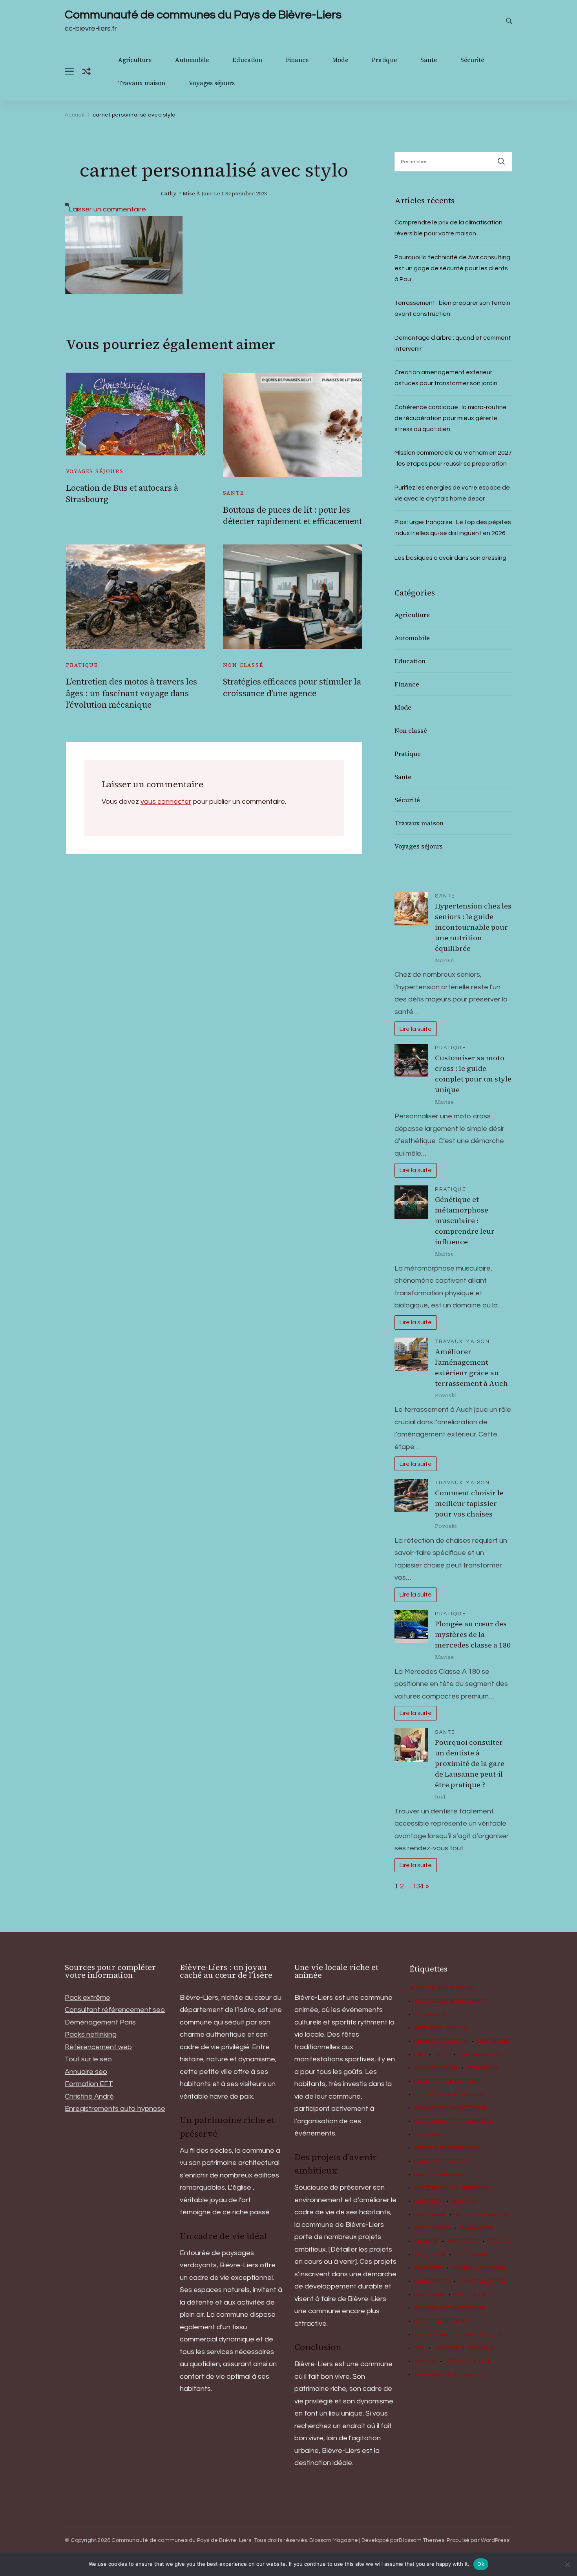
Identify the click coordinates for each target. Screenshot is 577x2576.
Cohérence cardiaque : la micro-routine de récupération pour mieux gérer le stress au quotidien (451, 418)
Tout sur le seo (88, 2059)
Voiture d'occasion (465, 2348)
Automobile (192, 60)
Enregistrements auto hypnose (115, 2109)
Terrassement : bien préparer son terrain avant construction (452, 308)
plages (499, 2241)
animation (431, 2015)
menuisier (430, 2215)
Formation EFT (89, 2084)
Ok (481, 2564)
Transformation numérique (458, 2335)
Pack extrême (88, 1998)
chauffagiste (480, 2055)
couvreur (483, 2068)
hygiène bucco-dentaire (452, 2188)
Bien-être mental (441, 2041)
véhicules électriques (449, 2375)
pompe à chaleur (479, 2268)
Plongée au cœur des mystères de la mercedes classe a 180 (473, 1634)
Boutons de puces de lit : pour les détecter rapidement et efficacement (292, 515)
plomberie (471, 2255)
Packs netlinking (91, 2034)
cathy (169, 194)
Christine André (89, 2096)
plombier (428, 2268)
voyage (425, 2361)
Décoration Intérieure (450, 2095)
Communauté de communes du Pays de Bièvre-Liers (203, 15)
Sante (429, 60)
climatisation (436, 2068)
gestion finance (439, 2175)
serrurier (429, 2295)
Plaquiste (430, 2255)
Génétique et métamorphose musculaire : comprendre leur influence (465, 1221)
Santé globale (482, 2281)
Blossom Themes (422, 2540)
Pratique (384, 60)
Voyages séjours (212, 83)
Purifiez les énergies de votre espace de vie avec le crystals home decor (452, 493)
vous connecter (166, 802)
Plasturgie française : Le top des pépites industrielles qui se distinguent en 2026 (453, 528)
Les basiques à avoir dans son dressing (450, 558)
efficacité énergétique (451, 2108)
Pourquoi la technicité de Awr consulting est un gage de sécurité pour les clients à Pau (452, 268)
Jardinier (428, 2201)
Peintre (426, 2241)
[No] (567, 2564)
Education (247, 60)
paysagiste (477, 2228)
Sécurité (472, 60)
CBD (420, 2055)
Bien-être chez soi (442, 2028)
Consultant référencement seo (115, 2010)
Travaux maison (142, 83)
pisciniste (463, 2241)
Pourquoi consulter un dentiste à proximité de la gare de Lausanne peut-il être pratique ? (470, 1763)
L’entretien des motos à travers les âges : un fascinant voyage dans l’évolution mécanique (131, 693)
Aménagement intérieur (452, 2001)
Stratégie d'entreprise (450, 2308)
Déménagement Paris (100, 2022)
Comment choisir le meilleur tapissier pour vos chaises (469, 1503)
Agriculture (135, 60)
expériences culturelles (453, 2121)
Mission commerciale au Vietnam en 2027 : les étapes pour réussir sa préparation (453, 458)
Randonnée (432, 2281)
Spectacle (470, 2295)
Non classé (243, 665)
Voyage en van (468, 2361)
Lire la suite (415, 1029)
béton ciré (494, 2041)
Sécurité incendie (442, 2321)
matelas (465, 2201)
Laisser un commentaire (107, 209)
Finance (297, 60)
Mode (340, 60)
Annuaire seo (86, 2072)
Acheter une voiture (442, 1988)
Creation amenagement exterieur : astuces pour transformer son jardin (446, 378)
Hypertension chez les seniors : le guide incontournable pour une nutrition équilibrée (473, 927)
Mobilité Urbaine (482, 2215)
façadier (427, 2135)
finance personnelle (447, 2148)
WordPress (495, 2540)
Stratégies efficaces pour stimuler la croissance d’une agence (292, 687)
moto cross (432, 2228)
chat (442, 2055)
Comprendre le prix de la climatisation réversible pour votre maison (448, 228)
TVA (419, 2348)
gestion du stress (442, 2161)
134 (418, 1886)
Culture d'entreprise (447, 2081)
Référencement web (98, 2047)
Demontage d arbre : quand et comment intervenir (453, 343)
